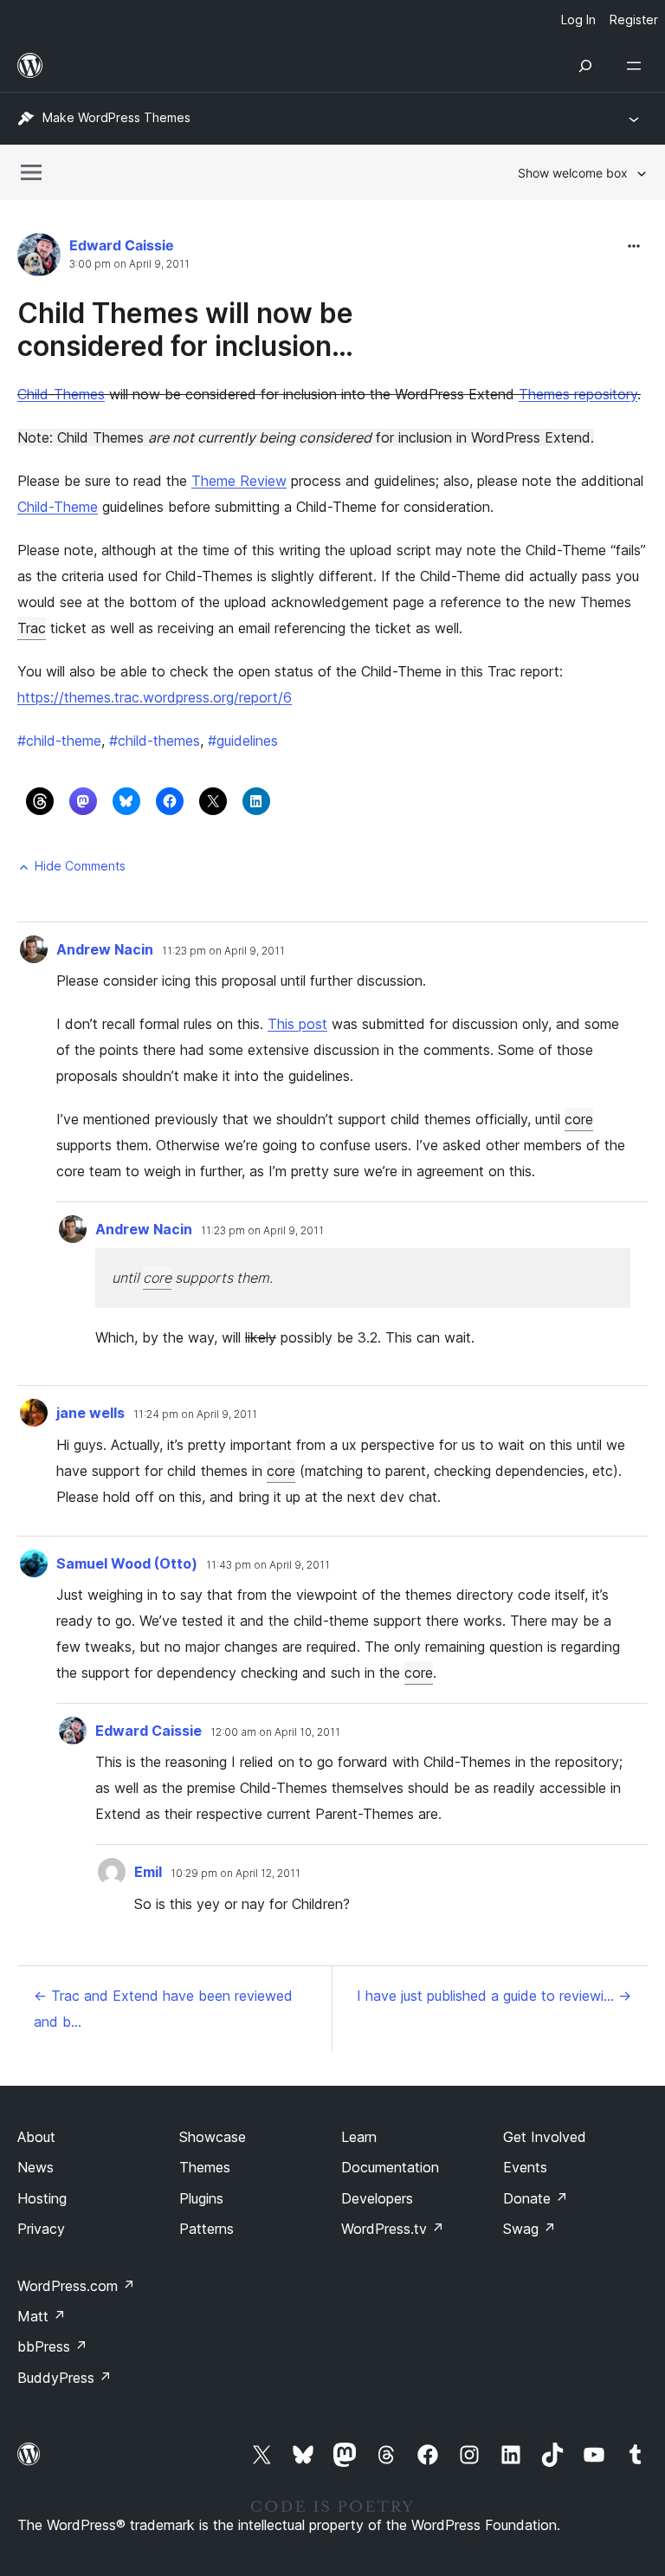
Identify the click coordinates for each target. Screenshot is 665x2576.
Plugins (201, 2198)
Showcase (213, 2137)
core (579, 1119)
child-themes (155, 741)
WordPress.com (76, 2286)
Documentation (390, 2167)
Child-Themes (61, 394)
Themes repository (578, 394)
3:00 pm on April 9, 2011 (129, 264)
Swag (529, 2229)
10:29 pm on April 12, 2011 (236, 1874)
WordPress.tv (393, 2229)
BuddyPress (65, 2378)
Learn (359, 2137)
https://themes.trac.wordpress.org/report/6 (155, 697)
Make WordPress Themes (116, 117)
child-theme (59, 741)
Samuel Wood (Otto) (127, 1563)
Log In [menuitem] (578, 19)
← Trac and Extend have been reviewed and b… (163, 2009)
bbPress (52, 2346)
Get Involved (545, 2137)
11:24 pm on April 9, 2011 (195, 1414)
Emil (148, 1872)
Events (525, 2167)
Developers (377, 2198)
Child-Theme (58, 507)
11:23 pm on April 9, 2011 (223, 951)
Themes (205, 2167)
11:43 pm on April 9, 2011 (268, 1565)
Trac (32, 628)
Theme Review (239, 481)
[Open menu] (637, 66)
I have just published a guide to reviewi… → (494, 1996)
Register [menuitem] (634, 19)
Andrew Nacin (105, 949)
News (36, 2167)
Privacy (41, 2229)
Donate (536, 2198)
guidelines (243, 741)
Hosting (42, 2198)
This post (297, 1024)
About (36, 2137)
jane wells (90, 1413)
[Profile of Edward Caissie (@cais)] (39, 259)
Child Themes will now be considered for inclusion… (185, 330)
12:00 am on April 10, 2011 (275, 1732)
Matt (42, 2316)
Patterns (207, 2229)
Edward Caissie (122, 245)
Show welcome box (573, 173)
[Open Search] (585, 66)
